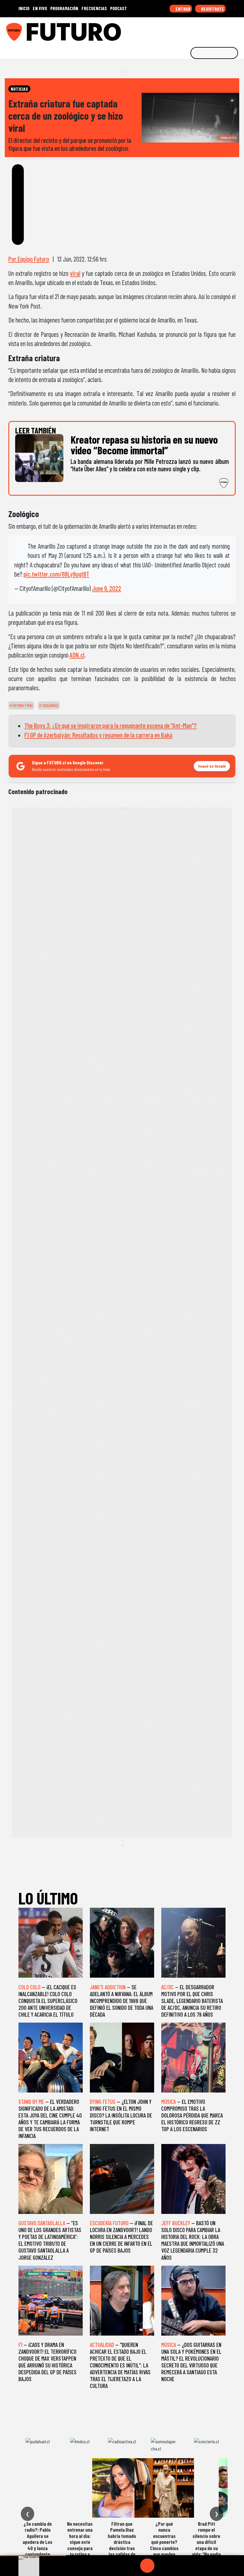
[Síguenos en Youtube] (219, 30)
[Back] (119, 2566)
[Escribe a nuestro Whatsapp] (238, 30)
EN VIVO (40, 8)
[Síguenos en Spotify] (229, 30)
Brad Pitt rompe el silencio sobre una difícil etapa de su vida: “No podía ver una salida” (206, 2542)
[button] (33, 2556)
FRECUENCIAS (94, 8)
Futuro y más (22, 705)
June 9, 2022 (107, 588)
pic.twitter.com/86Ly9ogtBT (56, 574)
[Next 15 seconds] (162, 2566)
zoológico (50, 705)
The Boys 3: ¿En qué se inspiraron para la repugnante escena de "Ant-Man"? (111, 725)
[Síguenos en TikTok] (192, 30)
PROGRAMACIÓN (64, 8)
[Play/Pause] (147, 2566)
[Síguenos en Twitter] (210, 30)
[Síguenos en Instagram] (182, 30)
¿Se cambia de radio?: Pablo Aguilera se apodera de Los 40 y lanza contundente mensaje (37, 2542)
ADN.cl (77, 655)
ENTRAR (183, 9)
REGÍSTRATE (212, 9)
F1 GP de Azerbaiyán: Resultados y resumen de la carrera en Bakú (98, 735)
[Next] (176, 2566)
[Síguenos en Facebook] (201, 30)
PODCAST (119, 8)
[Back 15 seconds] (133, 2566)
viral (75, 273)
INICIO (24, 8)
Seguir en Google (212, 766)
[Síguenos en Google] (173, 30)
